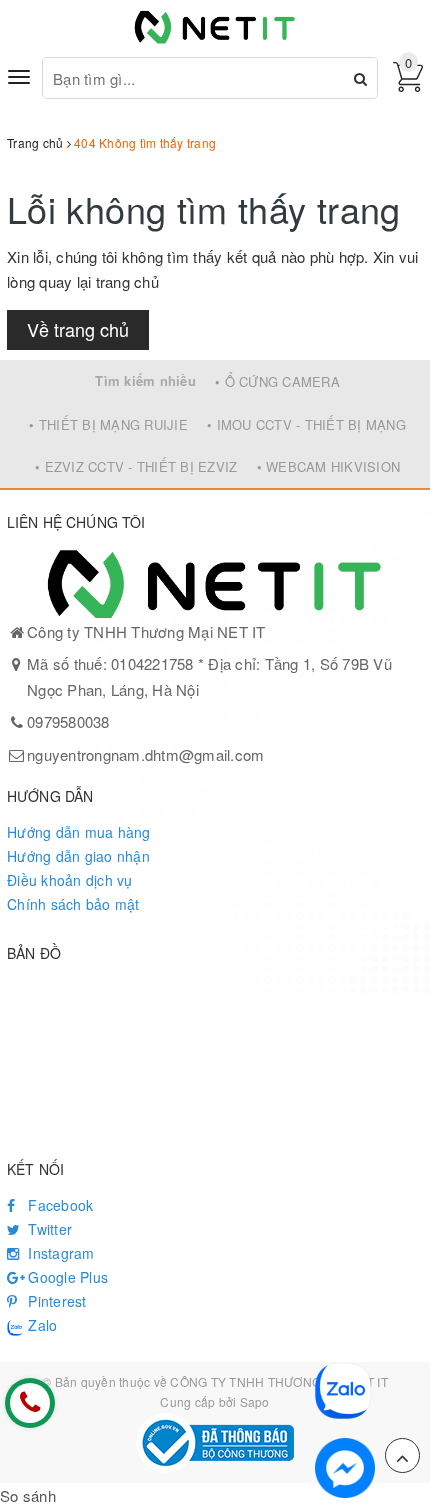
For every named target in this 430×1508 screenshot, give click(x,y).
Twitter (48, 1229)
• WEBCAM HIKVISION (329, 466)
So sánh (28, 1495)
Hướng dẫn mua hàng (79, 832)
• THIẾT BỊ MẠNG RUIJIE (108, 424)
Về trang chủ (78, 329)
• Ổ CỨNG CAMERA (277, 381)
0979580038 (68, 721)
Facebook (58, 1205)
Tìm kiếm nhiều (145, 380)
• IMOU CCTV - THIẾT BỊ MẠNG (306, 424)
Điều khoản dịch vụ (70, 880)
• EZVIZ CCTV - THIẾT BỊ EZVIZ (136, 466)
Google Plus (66, 1277)
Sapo (255, 1401)
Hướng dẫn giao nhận (78, 856)
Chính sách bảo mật (73, 904)
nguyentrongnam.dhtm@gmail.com (145, 754)
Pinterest (55, 1301)
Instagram (59, 1253)
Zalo (40, 1325)
